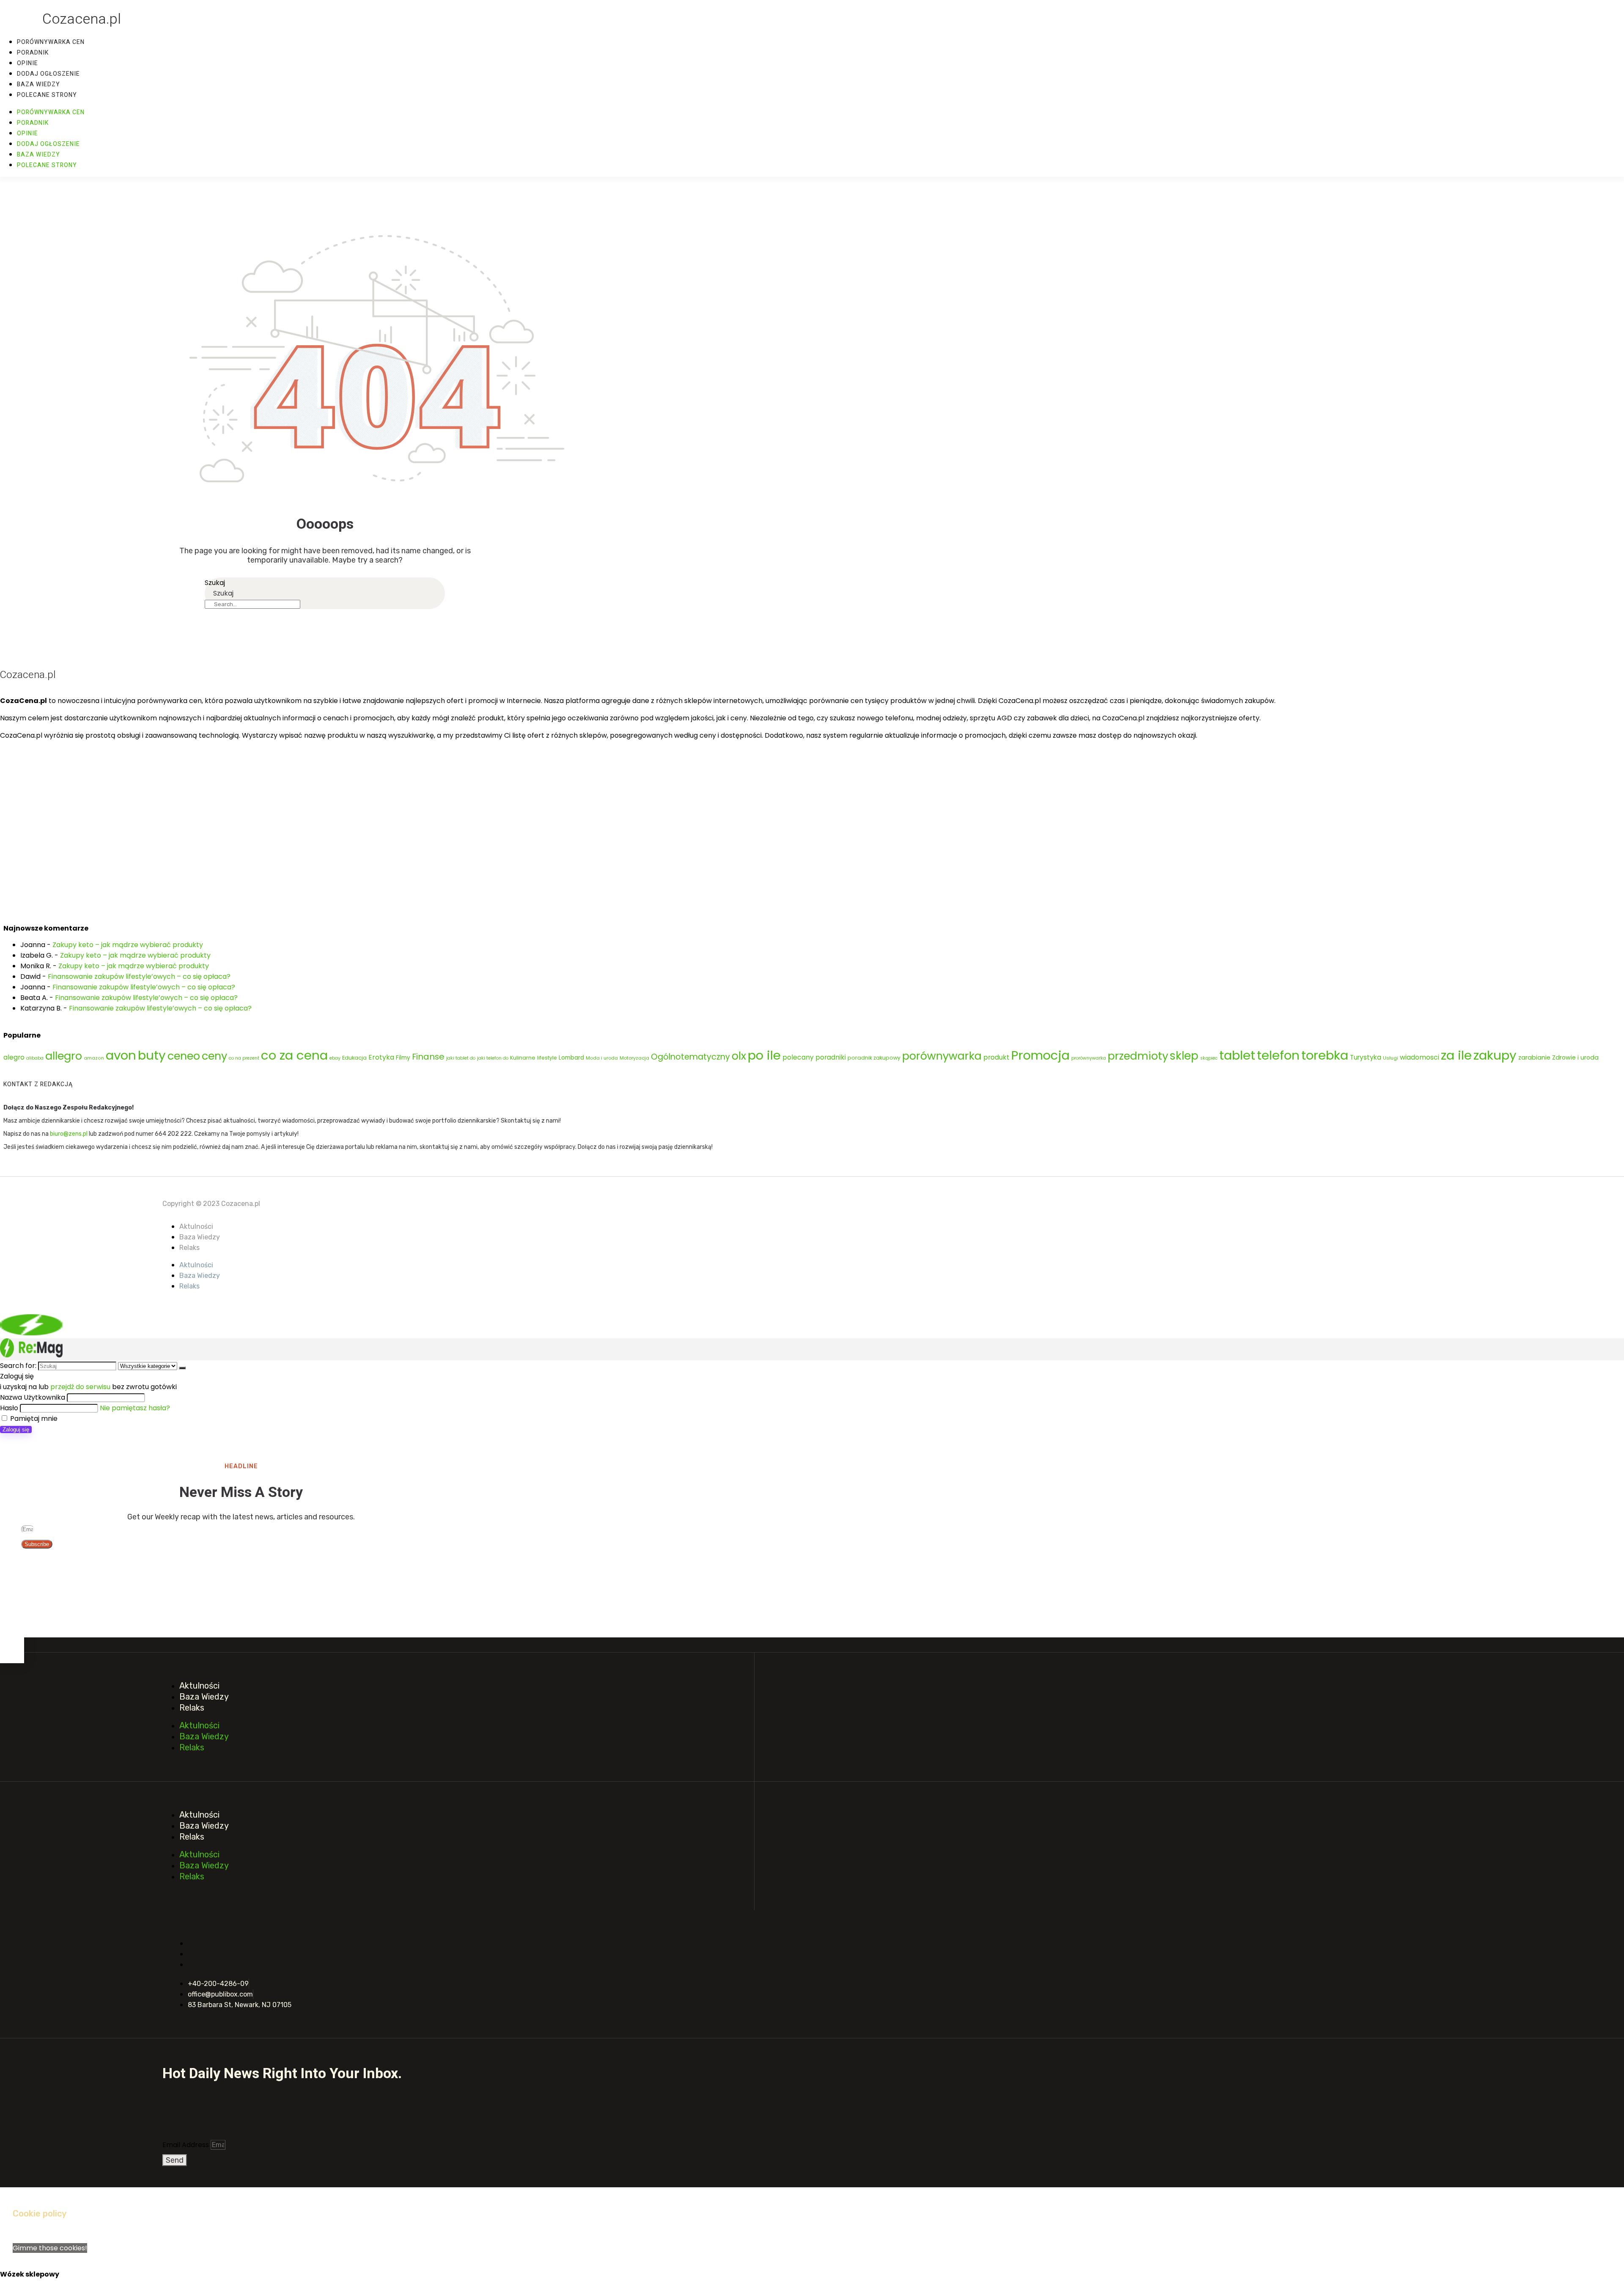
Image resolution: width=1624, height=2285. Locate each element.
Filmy (403, 1058)
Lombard (571, 1057)
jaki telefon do (493, 1058)
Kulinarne (523, 1058)
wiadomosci (1420, 1057)
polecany (798, 1057)
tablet (1237, 1055)
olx (739, 1056)
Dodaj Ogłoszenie (48, 74)
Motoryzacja (634, 1058)
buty (152, 1055)
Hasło (9, 1408)
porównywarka (942, 1056)
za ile (1456, 1055)
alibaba (35, 1058)
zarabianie (1534, 1057)
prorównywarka (1089, 1058)
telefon (1278, 1055)
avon (121, 1055)
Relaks (189, 1248)
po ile (764, 1055)
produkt (996, 1057)
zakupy (1495, 1055)
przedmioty (1138, 1056)
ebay (335, 1058)
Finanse (428, 1057)
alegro (14, 1057)
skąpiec (1209, 1058)
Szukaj (215, 583)
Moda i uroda (602, 1058)
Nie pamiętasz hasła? (135, 1408)
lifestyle (547, 1058)
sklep (1184, 1056)
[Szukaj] (182, 1368)
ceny (214, 1056)
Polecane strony (47, 95)
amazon (94, 1058)
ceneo (184, 1056)
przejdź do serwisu (80, 1387)
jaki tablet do (461, 1058)
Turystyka (1366, 1057)
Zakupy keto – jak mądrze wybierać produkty (128, 945)
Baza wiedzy (38, 84)
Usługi (1391, 1058)
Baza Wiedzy (200, 1237)
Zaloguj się (16, 1429)
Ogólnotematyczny (690, 1057)
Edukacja (354, 1058)
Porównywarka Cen (51, 42)
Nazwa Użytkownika (33, 1397)
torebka (1325, 1055)
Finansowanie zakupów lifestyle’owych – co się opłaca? (139, 976)
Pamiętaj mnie (33, 1419)
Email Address (187, 2145)
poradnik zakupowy (874, 1058)
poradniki (831, 1057)
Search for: (18, 1366)
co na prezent (244, 1058)
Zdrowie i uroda (1575, 1057)
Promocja (1040, 1055)
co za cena (294, 1055)
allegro (64, 1056)
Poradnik (33, 53)
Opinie (27, 63)
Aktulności (196, 1226)
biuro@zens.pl (69, 1134)
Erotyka (381, 1057)
